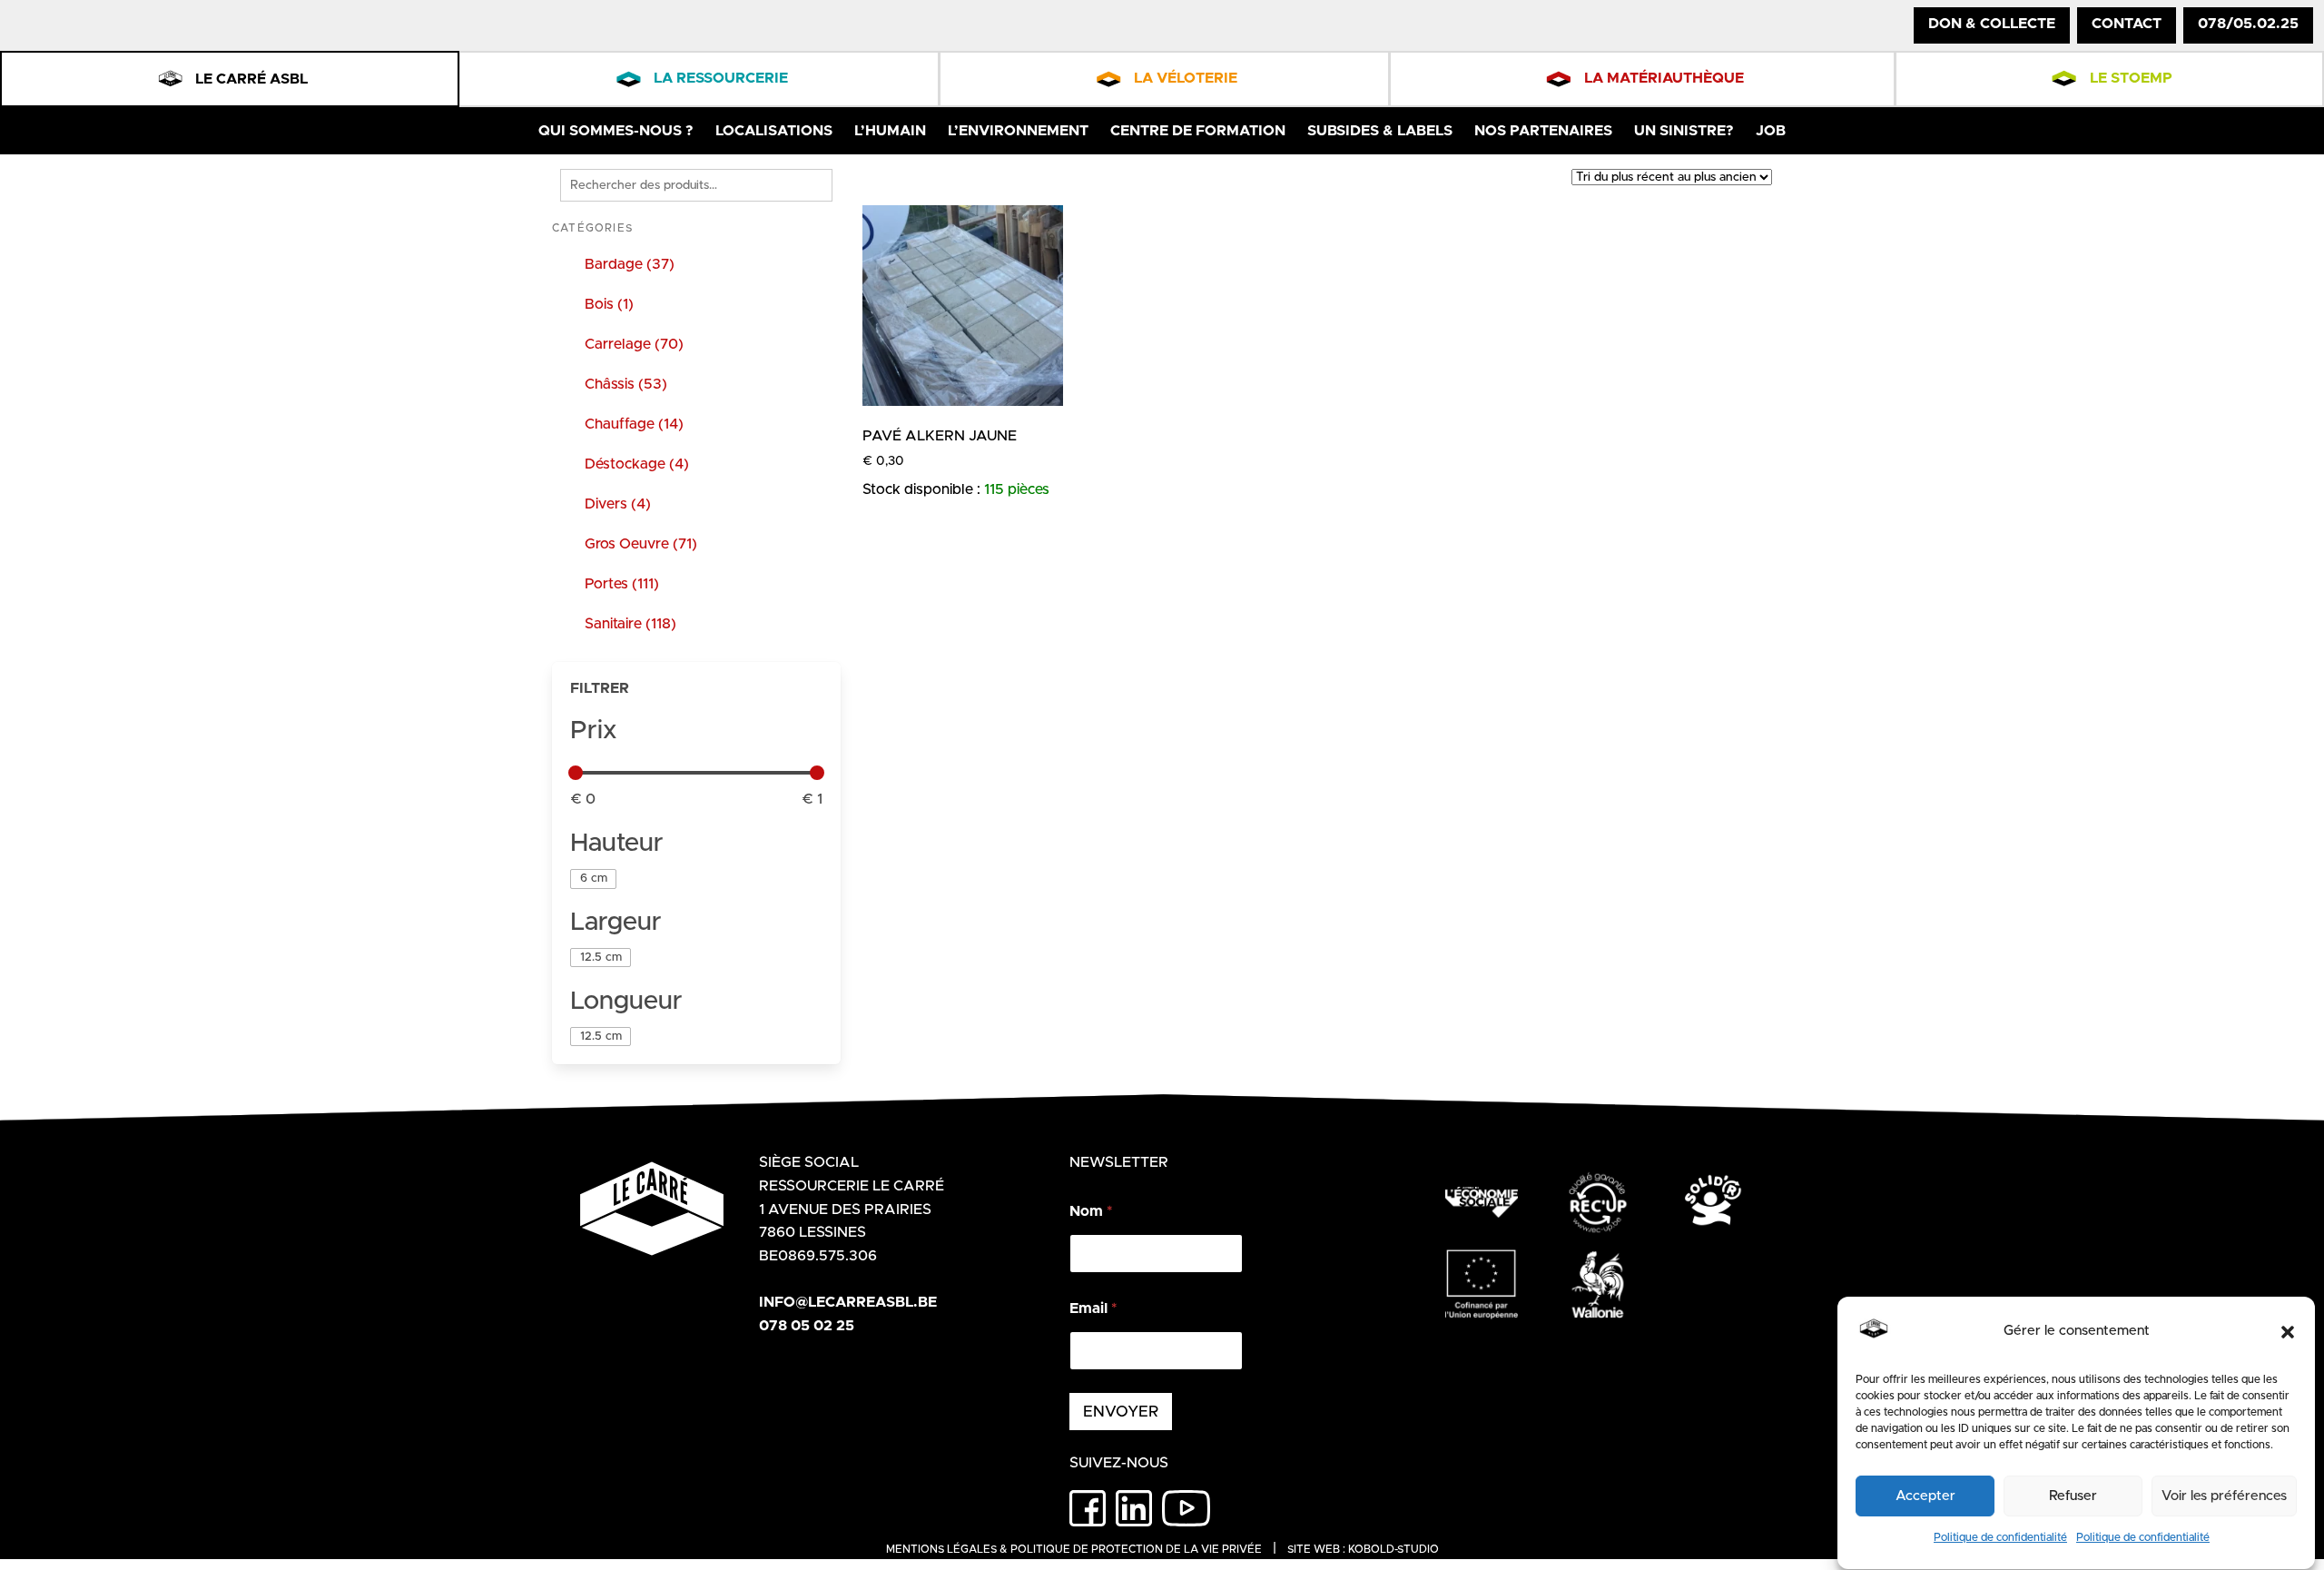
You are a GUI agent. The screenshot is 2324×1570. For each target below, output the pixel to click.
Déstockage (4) (637, 464)
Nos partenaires (1543, 131)
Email (1093, 1308)
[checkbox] (593, 879)
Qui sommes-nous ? (616, 131)
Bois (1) (609, 304)
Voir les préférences (2224, 1496)
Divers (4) (618, 504)
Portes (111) (622, 584)
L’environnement (1018, 131)
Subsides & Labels (1380, 131)
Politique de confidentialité (2000, 1537)
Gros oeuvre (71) (641, 544)
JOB (1771, 131)
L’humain (890, 131)
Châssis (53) (626, 384)
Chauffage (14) (634, 424)
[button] (2288, 1332)
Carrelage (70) (634, 344)
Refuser (2073, 1496)
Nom (1091, 1211)
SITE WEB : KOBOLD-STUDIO (1363, 1549)
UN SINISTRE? (1684, 131)
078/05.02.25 (2248, 24)
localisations (774, 131)
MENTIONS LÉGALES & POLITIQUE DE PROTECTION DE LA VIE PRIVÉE (1074, 1549)
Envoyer (1121, 1412)
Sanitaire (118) (630, 624)
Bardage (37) (630, 264)
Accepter (1925, 1496)
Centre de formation (1198, 131)
